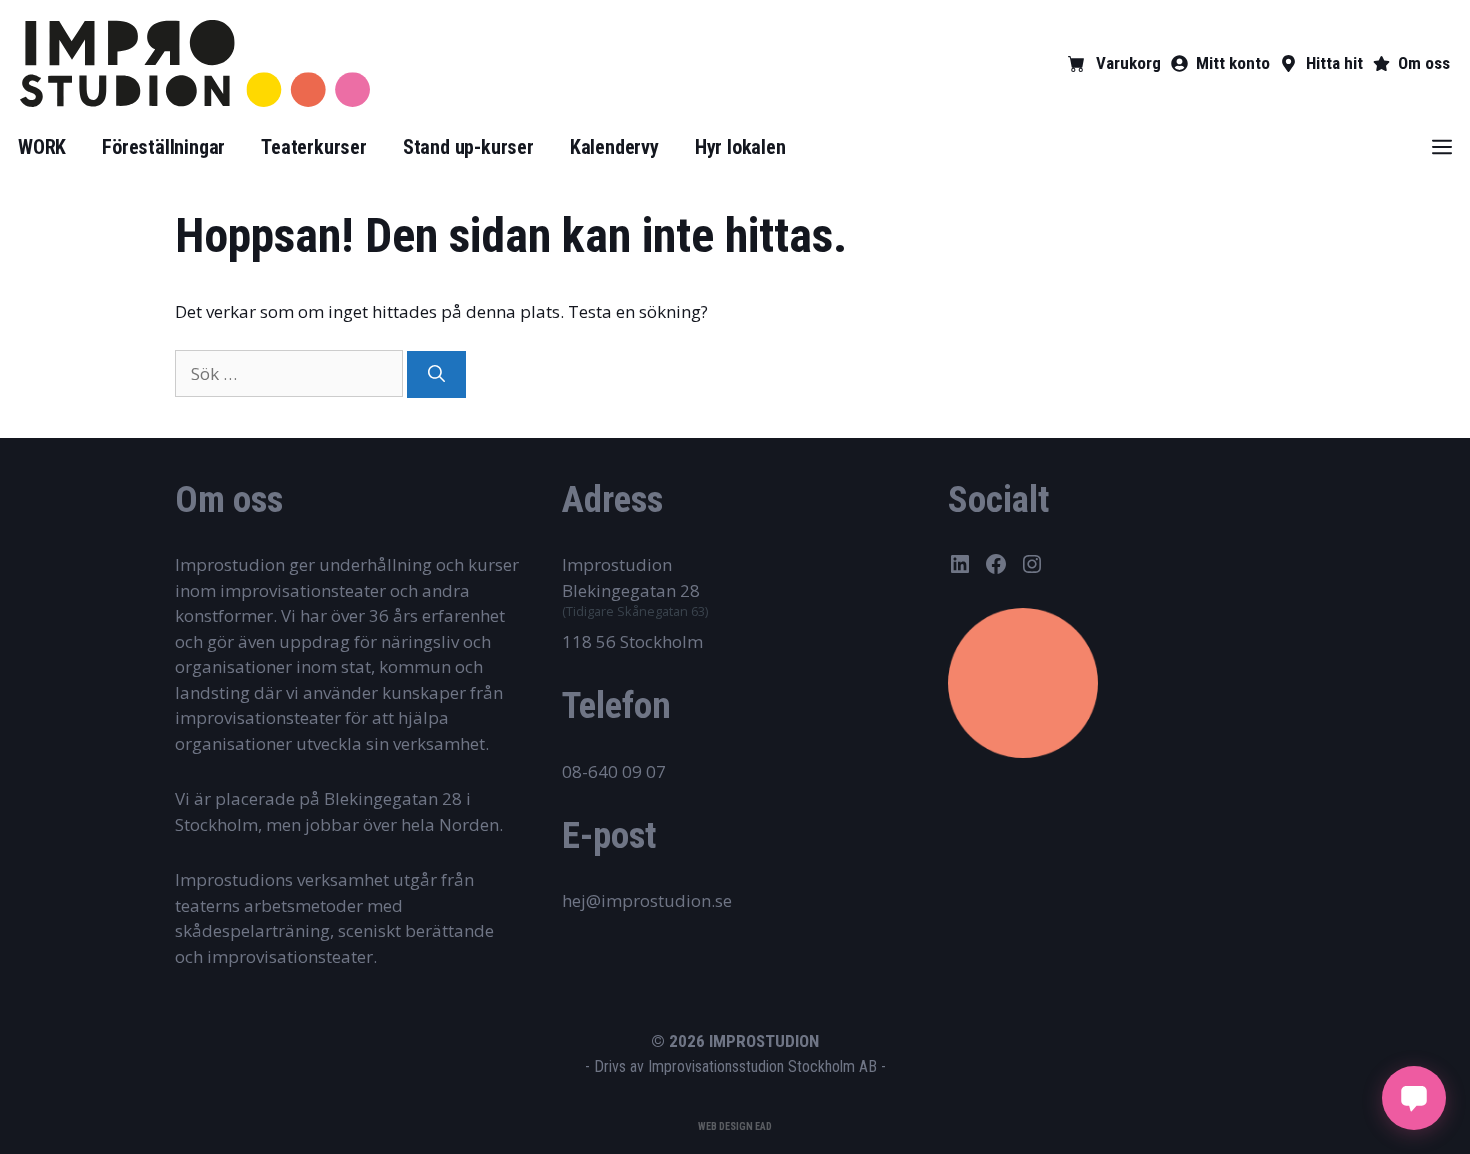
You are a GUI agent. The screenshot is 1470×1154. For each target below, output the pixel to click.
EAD (763, 1126)
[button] (1442, 147)
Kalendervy (614, 147)
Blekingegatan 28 (631, 590)
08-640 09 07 (614, 771)
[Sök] (436, 375)
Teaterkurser (314, 147)
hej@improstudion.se (647, 900)
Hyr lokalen (740, 147)
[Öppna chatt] (1414, 1098)
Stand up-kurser (468, 147)
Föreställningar (163, 147)
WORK (42, 147)
